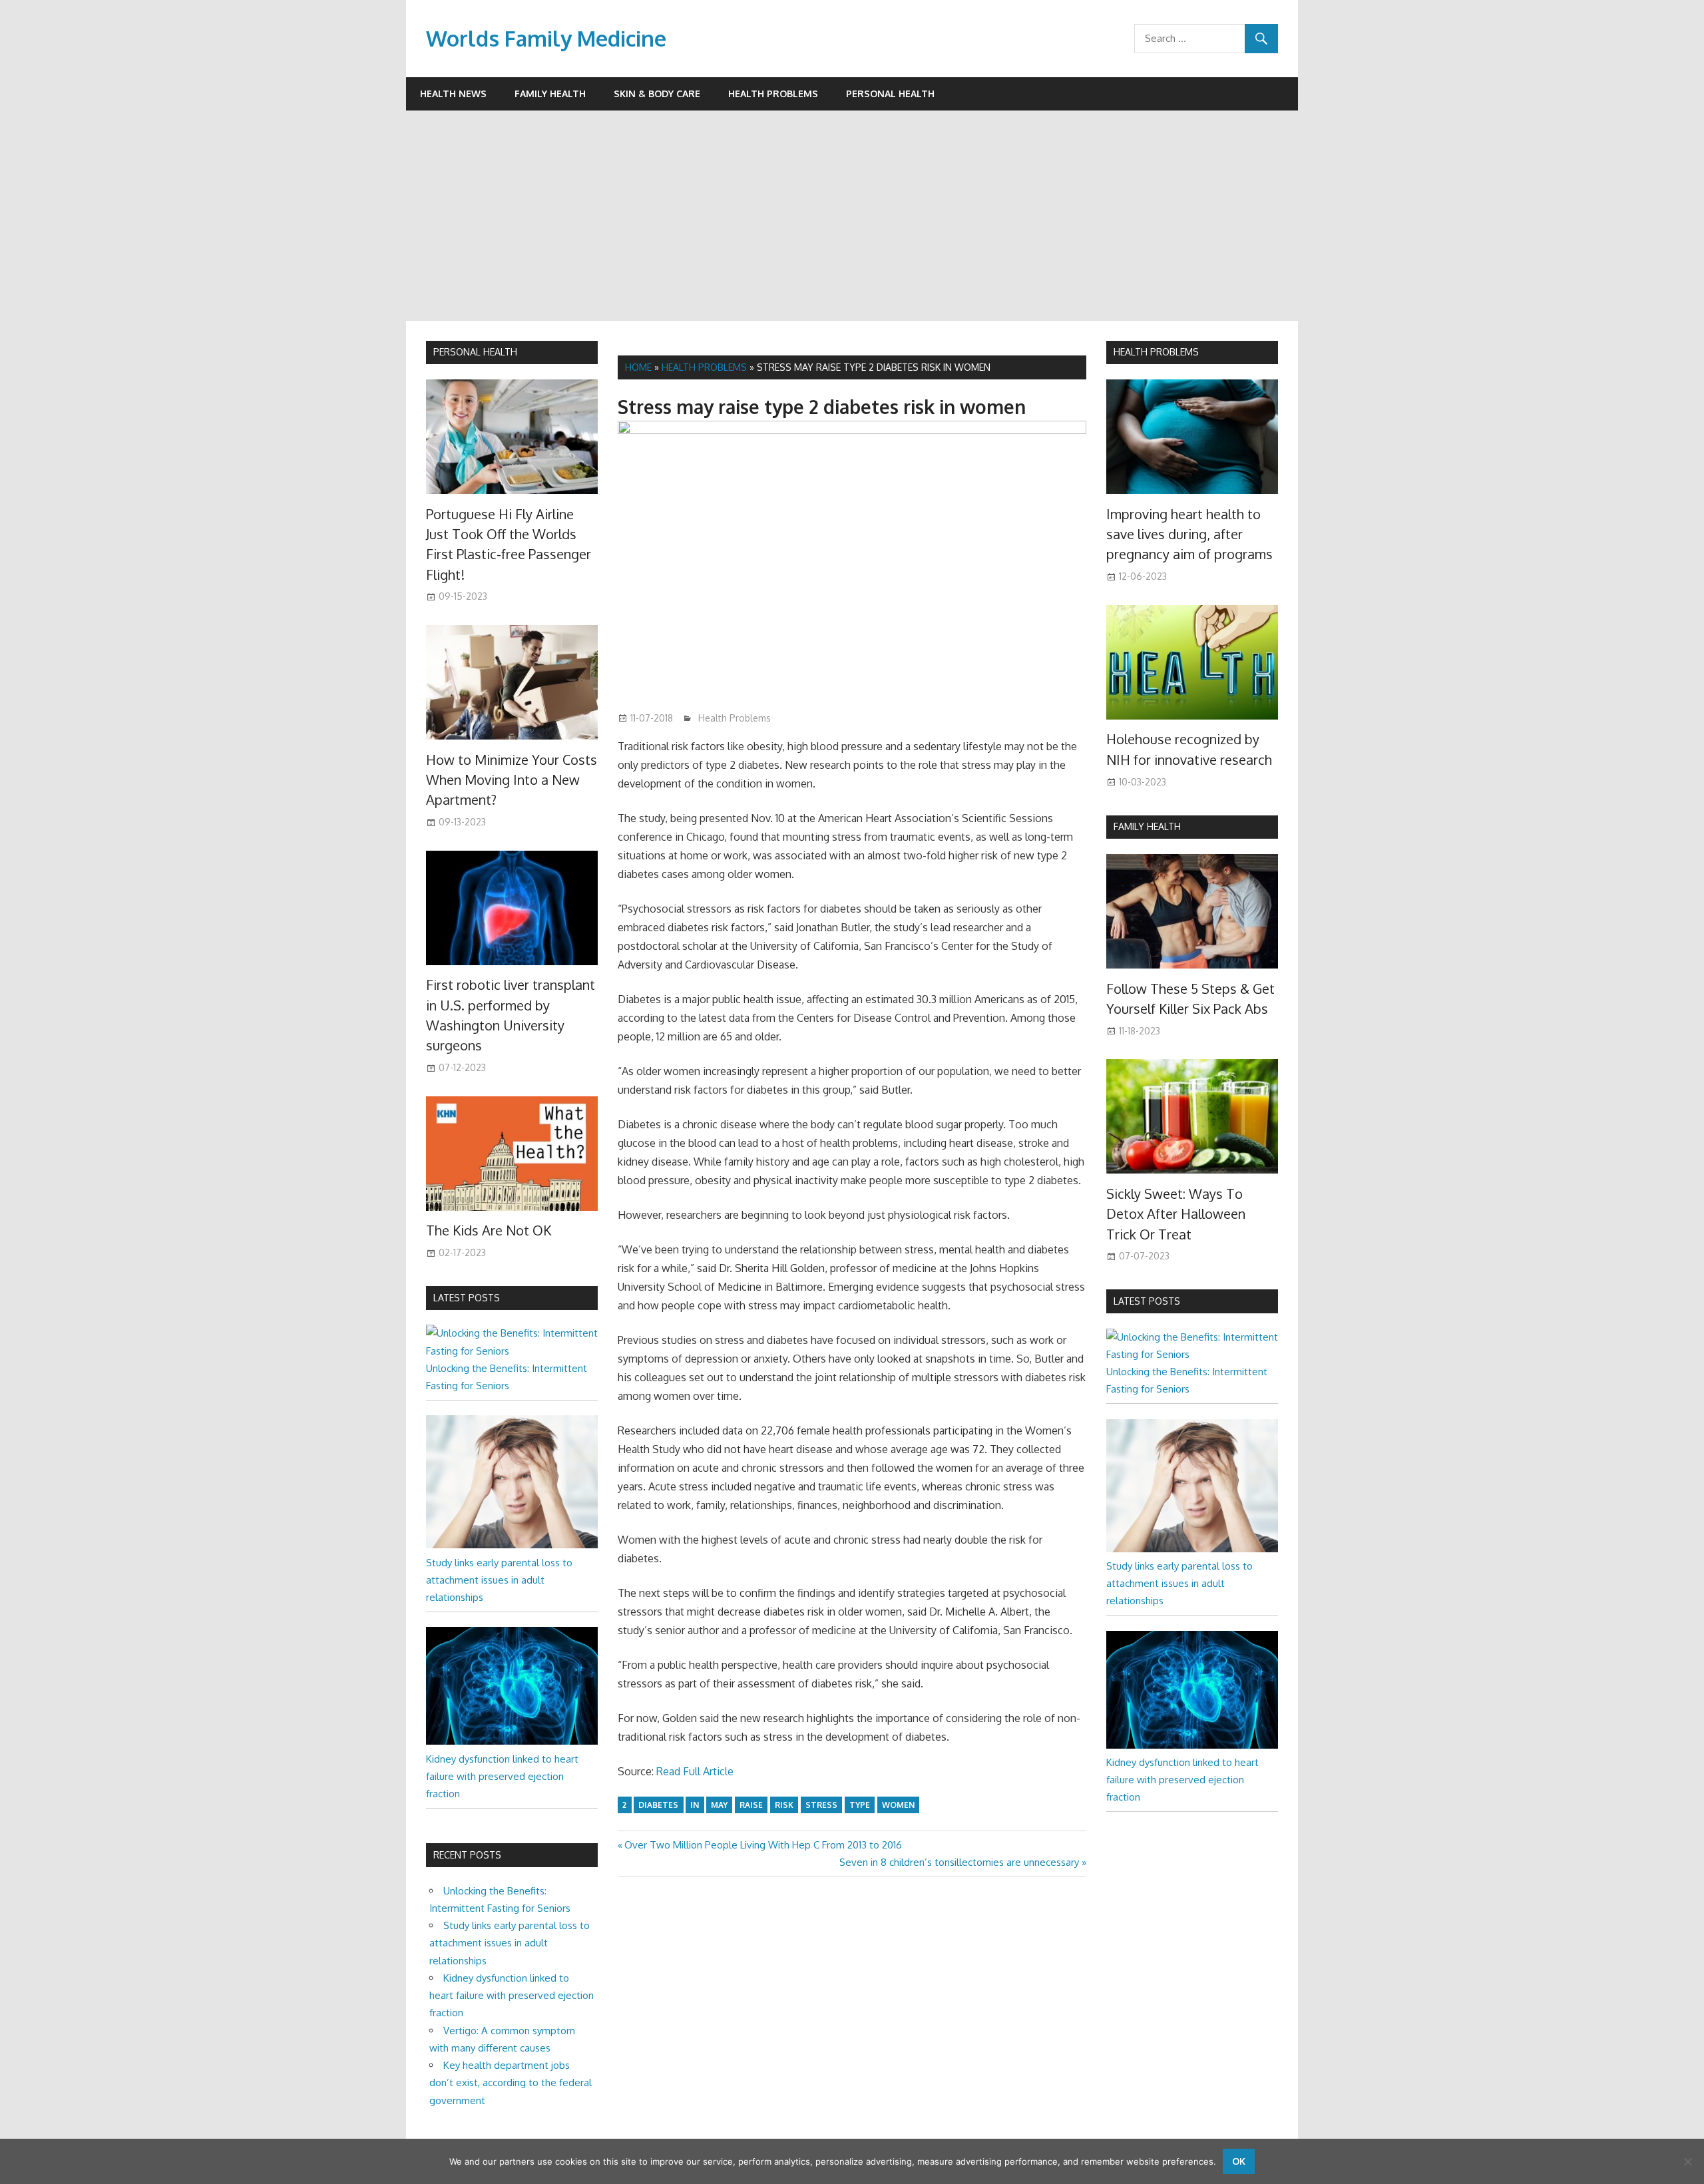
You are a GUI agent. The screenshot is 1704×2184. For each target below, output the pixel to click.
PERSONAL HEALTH (475, 352)
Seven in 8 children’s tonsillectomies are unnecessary (959, 1862)
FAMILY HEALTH (1147, 826)
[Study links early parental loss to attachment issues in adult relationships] (512, 1545)
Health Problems (773, 94)
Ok (1239, 2161)
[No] (1687, 2161)
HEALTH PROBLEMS (1156, 352)
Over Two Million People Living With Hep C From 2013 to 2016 (763, 1845)
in (695, 1805)
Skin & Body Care (657, 94)
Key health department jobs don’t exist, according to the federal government (511, 2083)
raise (751, 1805)
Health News (453, 94)
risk (784, 1805)
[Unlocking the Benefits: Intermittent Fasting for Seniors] (512, 1351)
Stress (821, 1805)
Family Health (550, 94)
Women (898, 1805)
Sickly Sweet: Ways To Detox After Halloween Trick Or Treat (1176, 1214)
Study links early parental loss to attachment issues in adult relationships (499, 1580)
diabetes (658, 1805)
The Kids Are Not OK (489, 1230)
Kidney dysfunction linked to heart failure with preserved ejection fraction (502, 1777)
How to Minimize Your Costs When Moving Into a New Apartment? (512, 780)
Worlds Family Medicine (546, 38)
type (860, 1805)
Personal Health (890, 94)
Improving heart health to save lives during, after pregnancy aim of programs (1189, 534)
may (719, 1805)
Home (638, 367)
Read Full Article (695, 1771)
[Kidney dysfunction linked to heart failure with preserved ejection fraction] (512, 1741)
